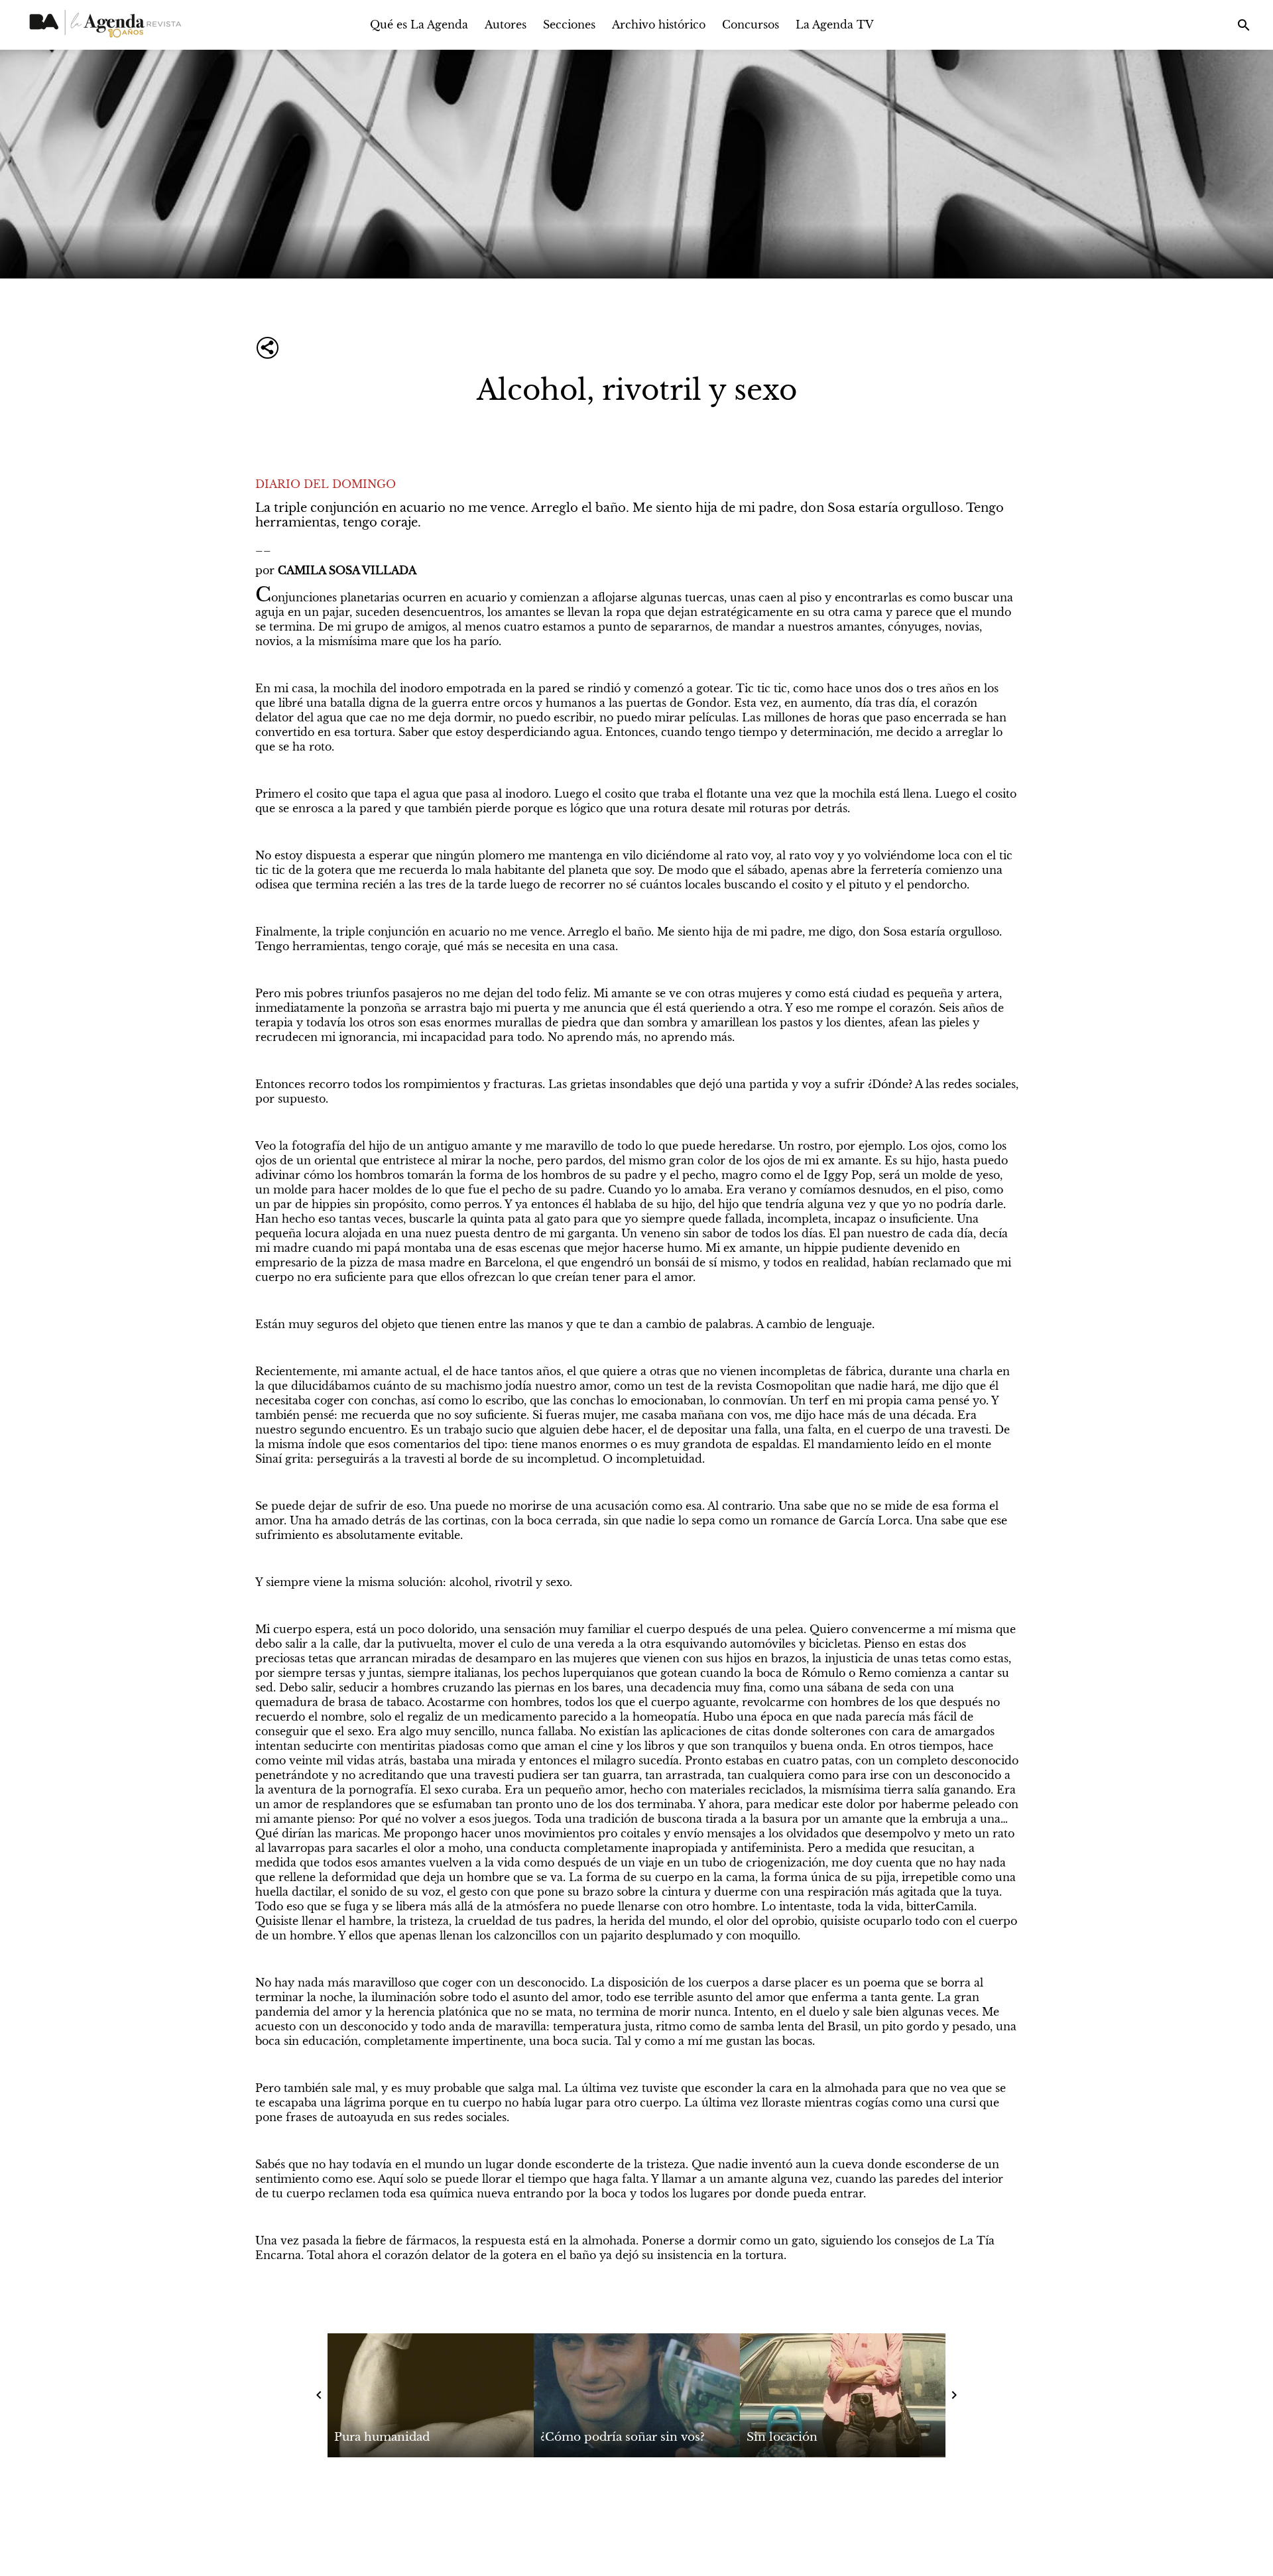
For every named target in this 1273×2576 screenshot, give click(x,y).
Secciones (569, 25)
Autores (506, 25)
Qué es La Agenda (419, 25)
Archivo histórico (659, 25)
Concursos (751, 25)
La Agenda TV (835, 25)
